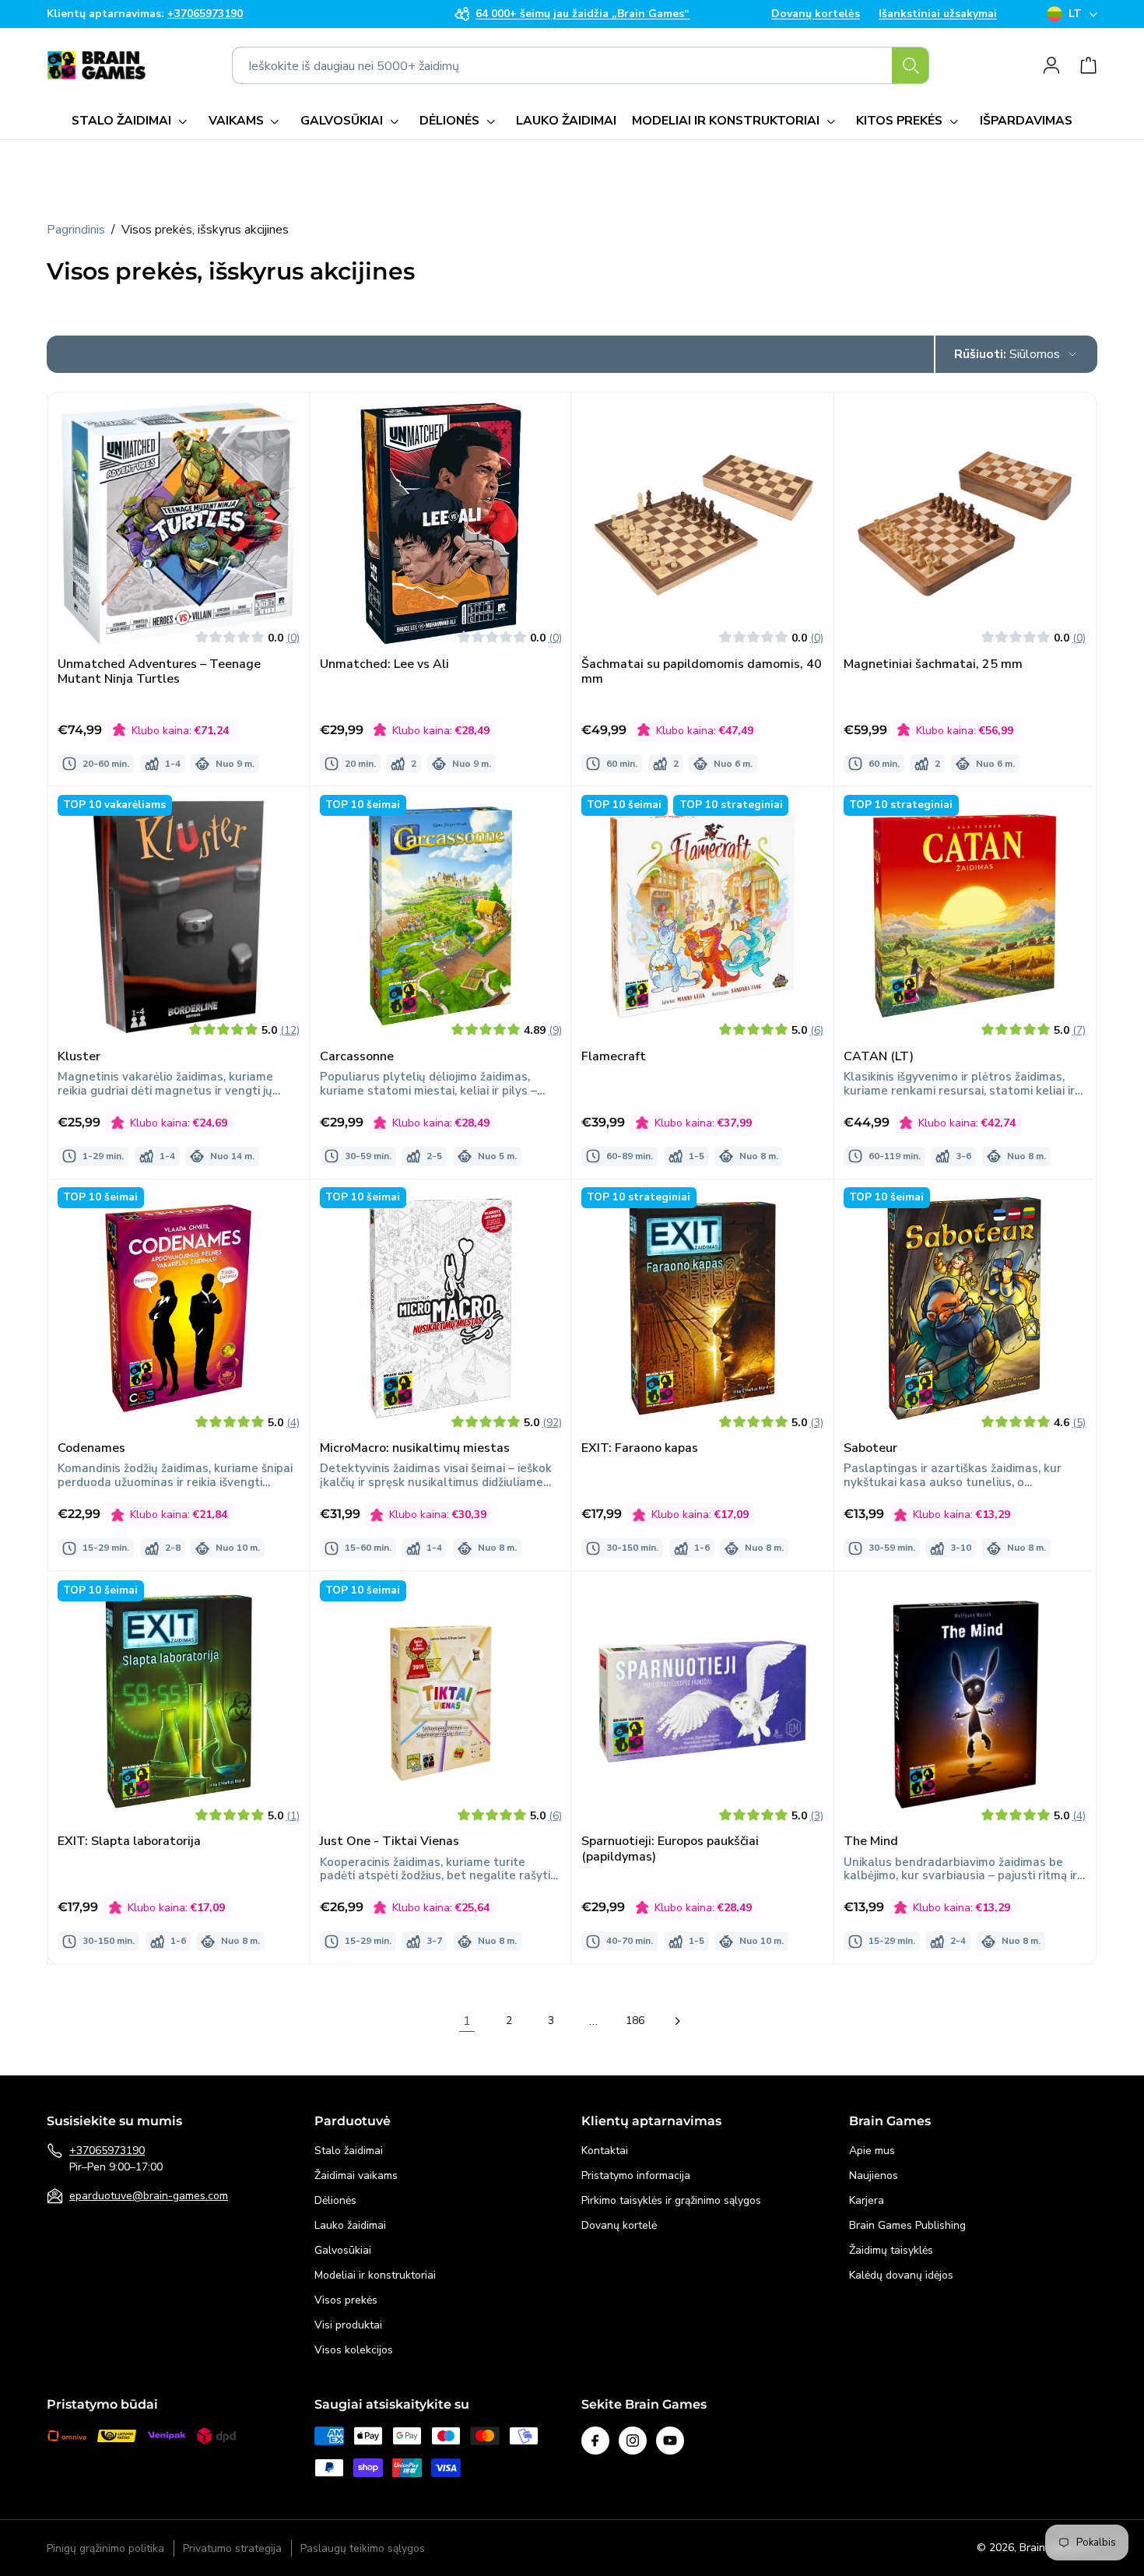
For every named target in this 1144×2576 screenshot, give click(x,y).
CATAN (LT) (879, 1057)
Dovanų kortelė (619, 2225)
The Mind (871, 1842)
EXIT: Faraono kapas (640, 1449)
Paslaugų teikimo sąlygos (363, 2548)
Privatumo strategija (232, 2548)
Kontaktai (605, 2151)
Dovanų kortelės (816, 14)
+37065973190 (107, 2151)
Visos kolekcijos (354, 2350)
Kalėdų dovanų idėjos (901, 2275)
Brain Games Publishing (907, 2225)
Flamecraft (614, 1057)
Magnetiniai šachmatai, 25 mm (933, 664)
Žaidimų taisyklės (891, 2250)
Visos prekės (346, 2300)
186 (635, 2021)
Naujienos (874, 2175)
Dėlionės (335, 2200)
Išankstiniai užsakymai (938, 14)
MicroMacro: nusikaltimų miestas (415, 1449)
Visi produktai (348, 2325)
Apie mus (872, 2151)
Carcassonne (357, 1057)
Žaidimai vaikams (356, 2175)
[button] (132, 121)
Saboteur (870, 1449)
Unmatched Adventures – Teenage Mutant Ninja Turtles (159, 671)
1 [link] (467, 2021)
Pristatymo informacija (636, 2175)
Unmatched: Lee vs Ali (384, 664)
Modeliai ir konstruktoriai (375, 2275)
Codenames (91, 1449)
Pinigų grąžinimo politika (105, 2548)
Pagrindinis (76, 230)
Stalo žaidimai (349, 2151)
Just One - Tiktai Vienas (390, 1842)
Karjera (867, 2200)
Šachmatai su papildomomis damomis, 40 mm (702, 671)
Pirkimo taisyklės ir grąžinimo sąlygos (671, 2200)
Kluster (79, 1057)
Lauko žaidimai (350, 2225)
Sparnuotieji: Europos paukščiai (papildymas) (670, 1849)
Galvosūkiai (343, 2250)
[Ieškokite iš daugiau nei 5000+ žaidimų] (911, 65)
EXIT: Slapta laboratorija (129, 1842)
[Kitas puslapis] (677, 2021)
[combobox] (581, 65)
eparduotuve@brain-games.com (149, 2196)
